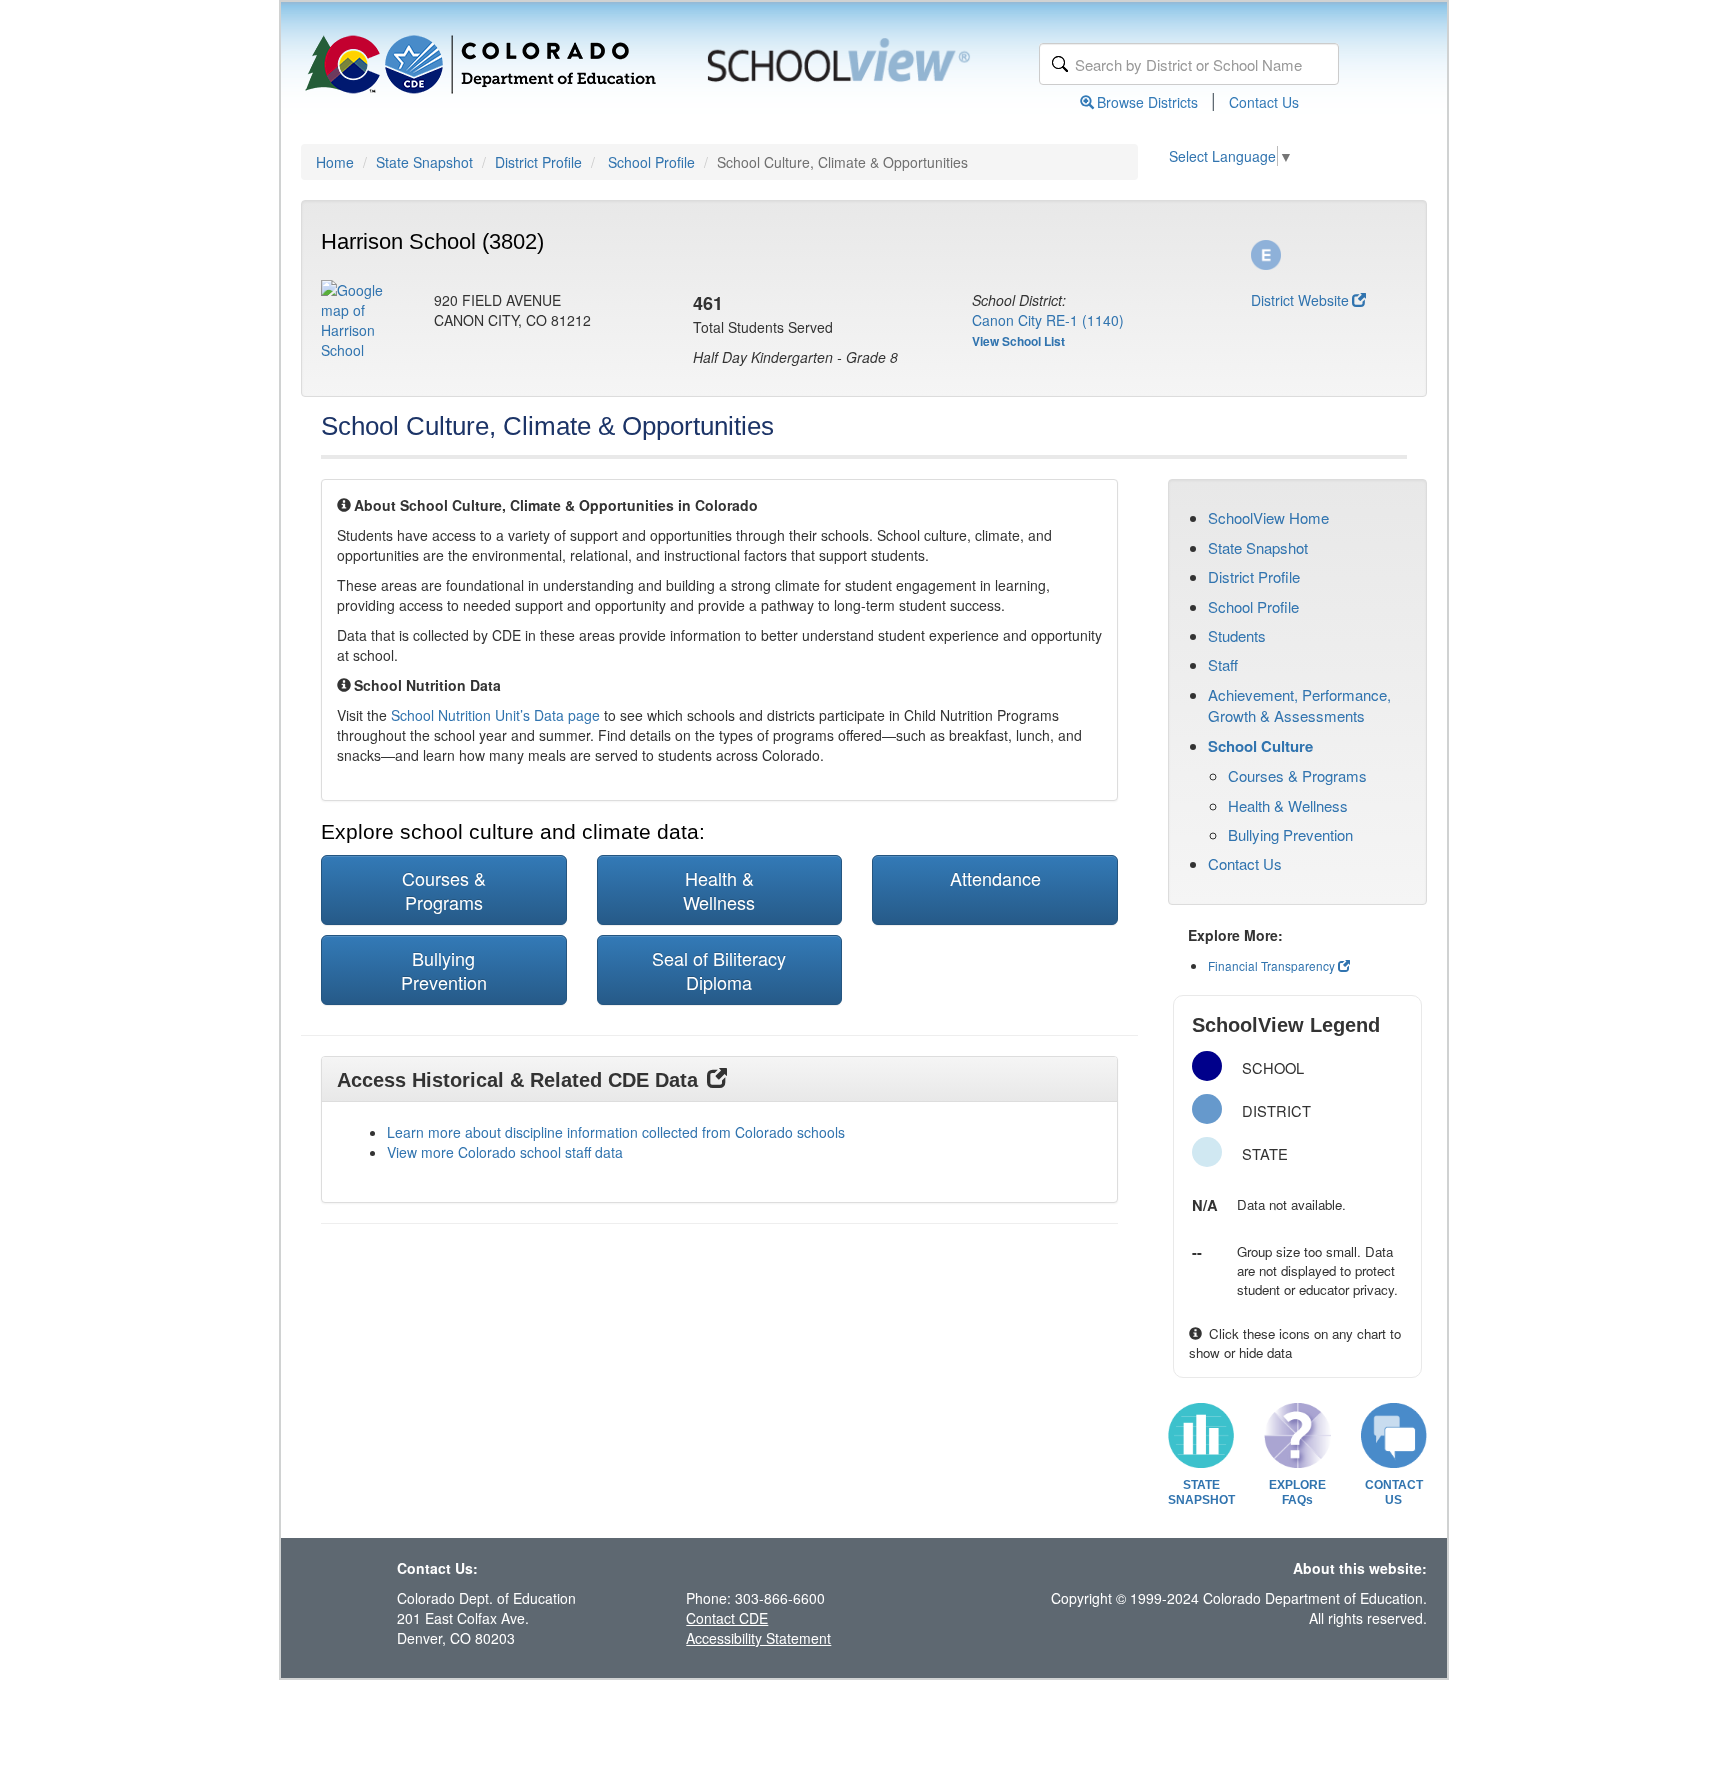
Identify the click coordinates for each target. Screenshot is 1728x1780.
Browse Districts (1147, 102)
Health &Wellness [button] (719, 890)
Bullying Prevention (1290, 834)
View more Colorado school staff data (505, 1152)
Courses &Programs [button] (444, 890)
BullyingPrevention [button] (444, 970)
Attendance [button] (995, 878)
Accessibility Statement (758, 1638)
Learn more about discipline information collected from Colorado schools (616, 1132)
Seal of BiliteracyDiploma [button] (719, 970)
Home (335, 162)
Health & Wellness (1288, 805)
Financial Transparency (1271, 965)
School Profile (651, 162)
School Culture (1260, 746)
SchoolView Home (1268, 517)
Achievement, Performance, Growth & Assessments (1299, 705)
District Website (1300, 300)
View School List (1018, 341)
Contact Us (1264, 102)
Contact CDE (727, 1618)
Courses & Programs (1297, 775)
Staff (1223, 664)
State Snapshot (424, 162)
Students (1237, 635)
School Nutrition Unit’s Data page (495, 715)
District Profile (538, 162)
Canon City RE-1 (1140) (1048, 320)
